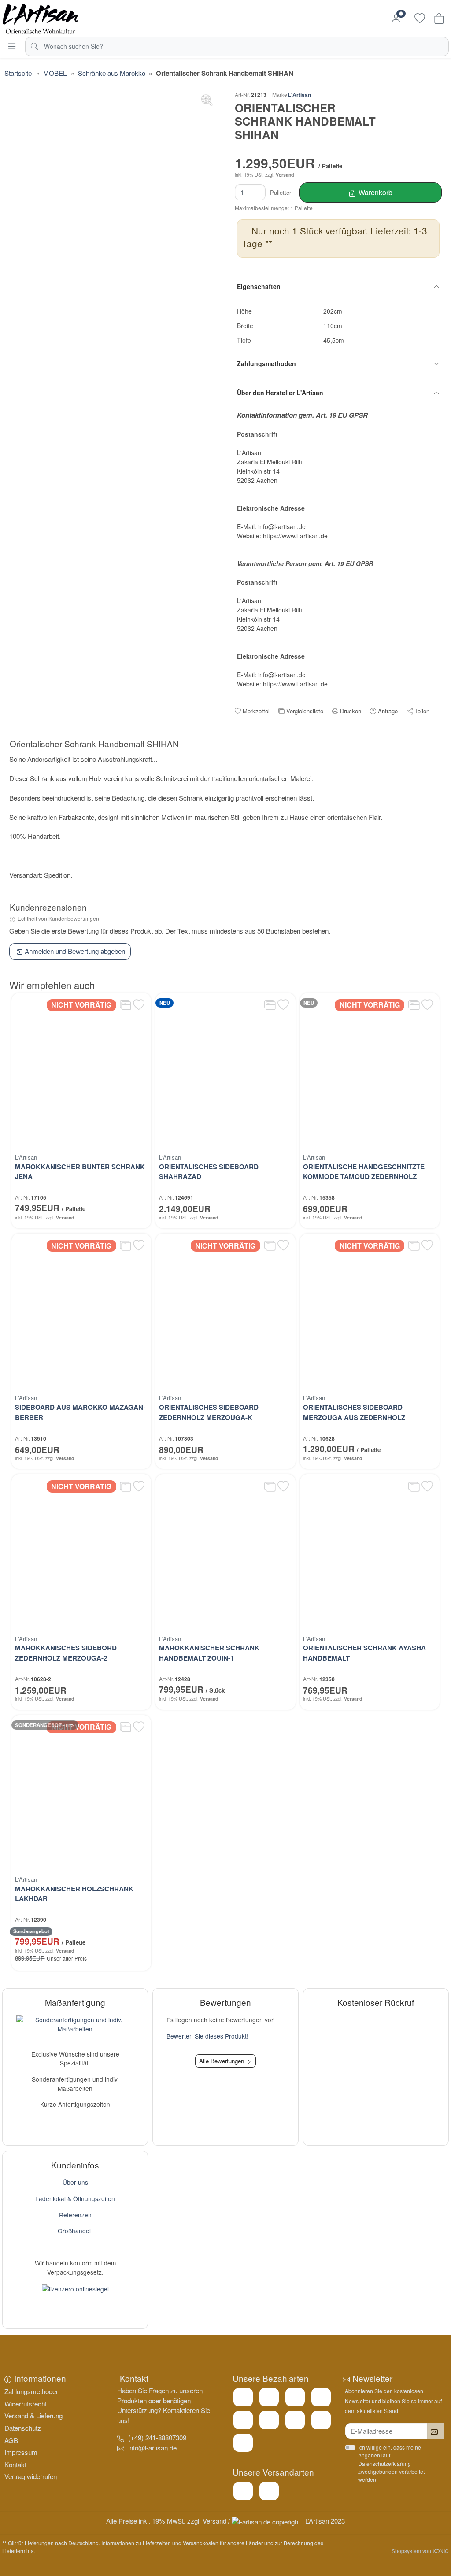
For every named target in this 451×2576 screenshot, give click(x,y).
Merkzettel (256, 711)
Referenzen (75, 2215)
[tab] (96, 745)
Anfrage (388, 711)
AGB (11, 2440)
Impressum (21, 2452)
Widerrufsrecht (26, 2404)
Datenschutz (23, 2428)
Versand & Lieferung (33, 2415)
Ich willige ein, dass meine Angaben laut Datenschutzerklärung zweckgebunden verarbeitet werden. (391, 2463)
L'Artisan (299, 95)
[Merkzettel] (420, 19)
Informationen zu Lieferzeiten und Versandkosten (160, 2543)
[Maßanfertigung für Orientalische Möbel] (75, 2023)
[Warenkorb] (439, 19)
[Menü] (12, 46)
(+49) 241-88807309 (157, 2437)
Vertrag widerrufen (31, 2476)
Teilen (422, 711)
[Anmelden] (396, 19)
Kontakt (15, 2464)
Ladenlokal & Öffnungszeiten (75, 2198)
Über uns (75, 2182)
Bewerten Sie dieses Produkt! (207, 2036)
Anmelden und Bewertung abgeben (75, 951)
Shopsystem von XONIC (420, 2551)
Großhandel (74, 2231)
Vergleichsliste (305, 711)
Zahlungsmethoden (32, 2391)
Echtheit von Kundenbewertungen (58, 918)
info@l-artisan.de (152, 2448)
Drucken (351, 711)
